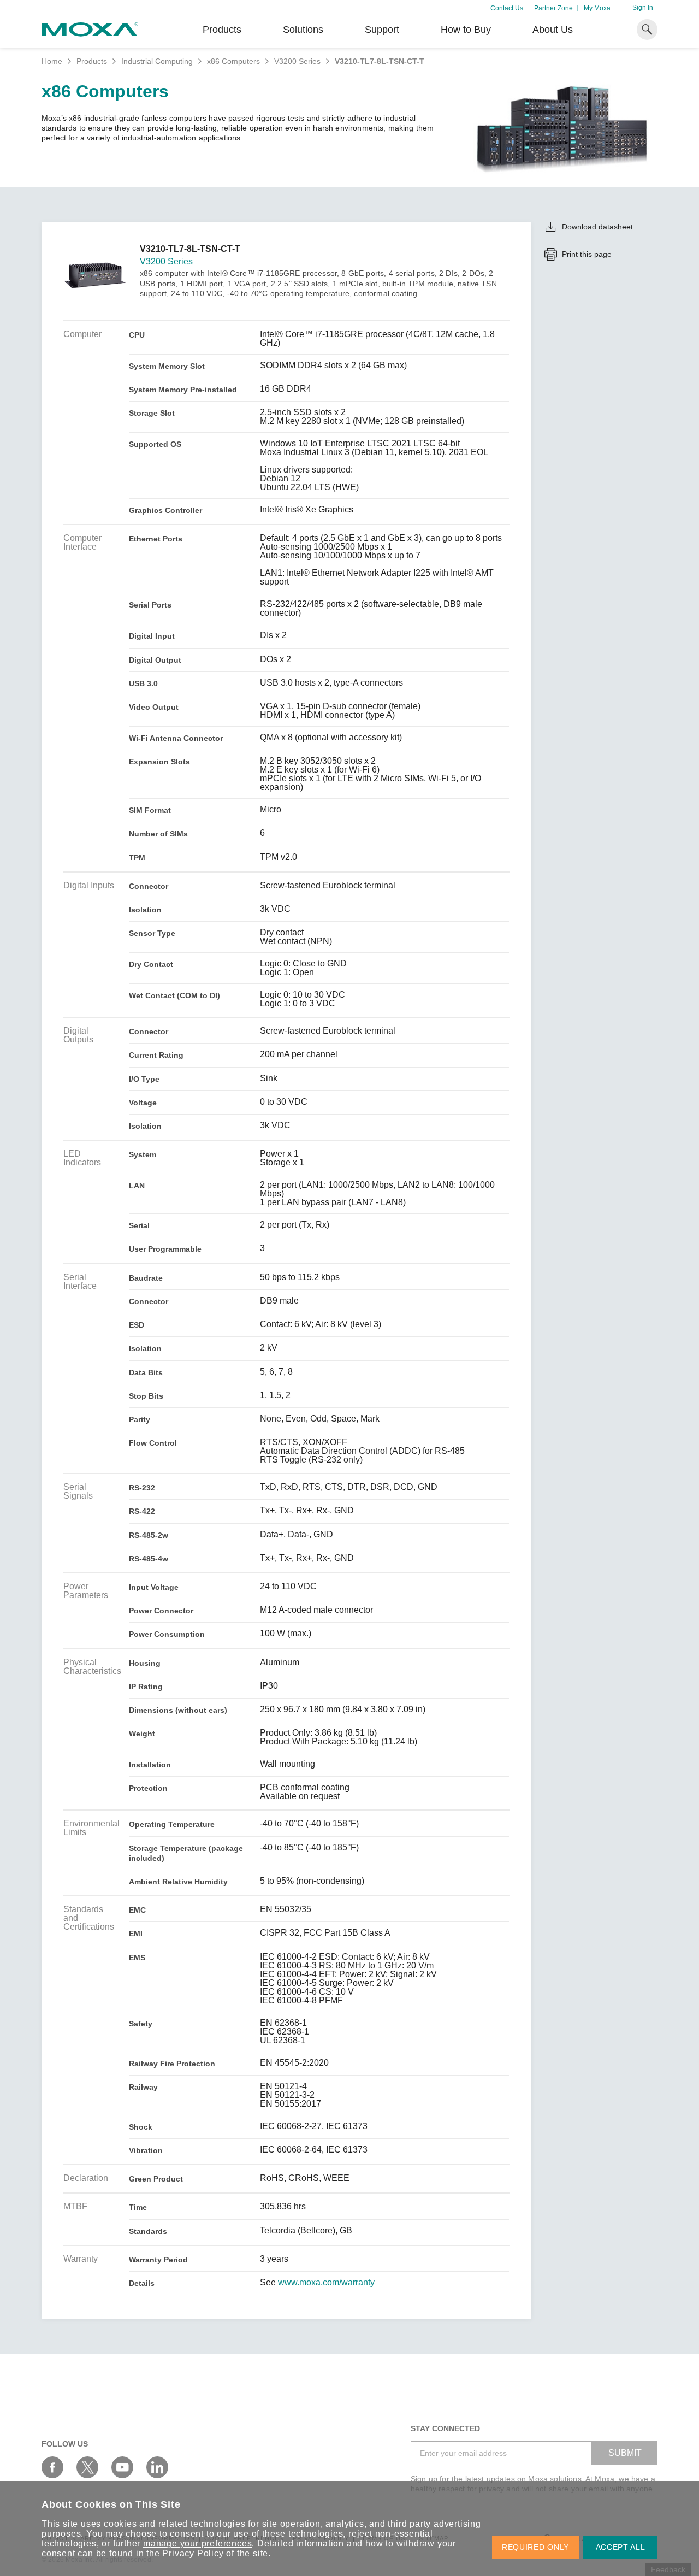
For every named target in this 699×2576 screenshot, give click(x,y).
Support (382, 30)
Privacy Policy (193, 2553)
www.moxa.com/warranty (326, 2283)
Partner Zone (553, 8)
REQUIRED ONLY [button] (535, 2547)
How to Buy (466, 30)
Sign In (643, 8)
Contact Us (507, 8)
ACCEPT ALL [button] (621, 2547)
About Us (553, 30)
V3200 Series (297, 61)
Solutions (303, 30)
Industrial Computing (157, 61)
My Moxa (597, 8)
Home (52, 61)
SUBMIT (625, 2453)
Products (92, 61)
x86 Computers (233, 61)
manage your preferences (197, 2543)
